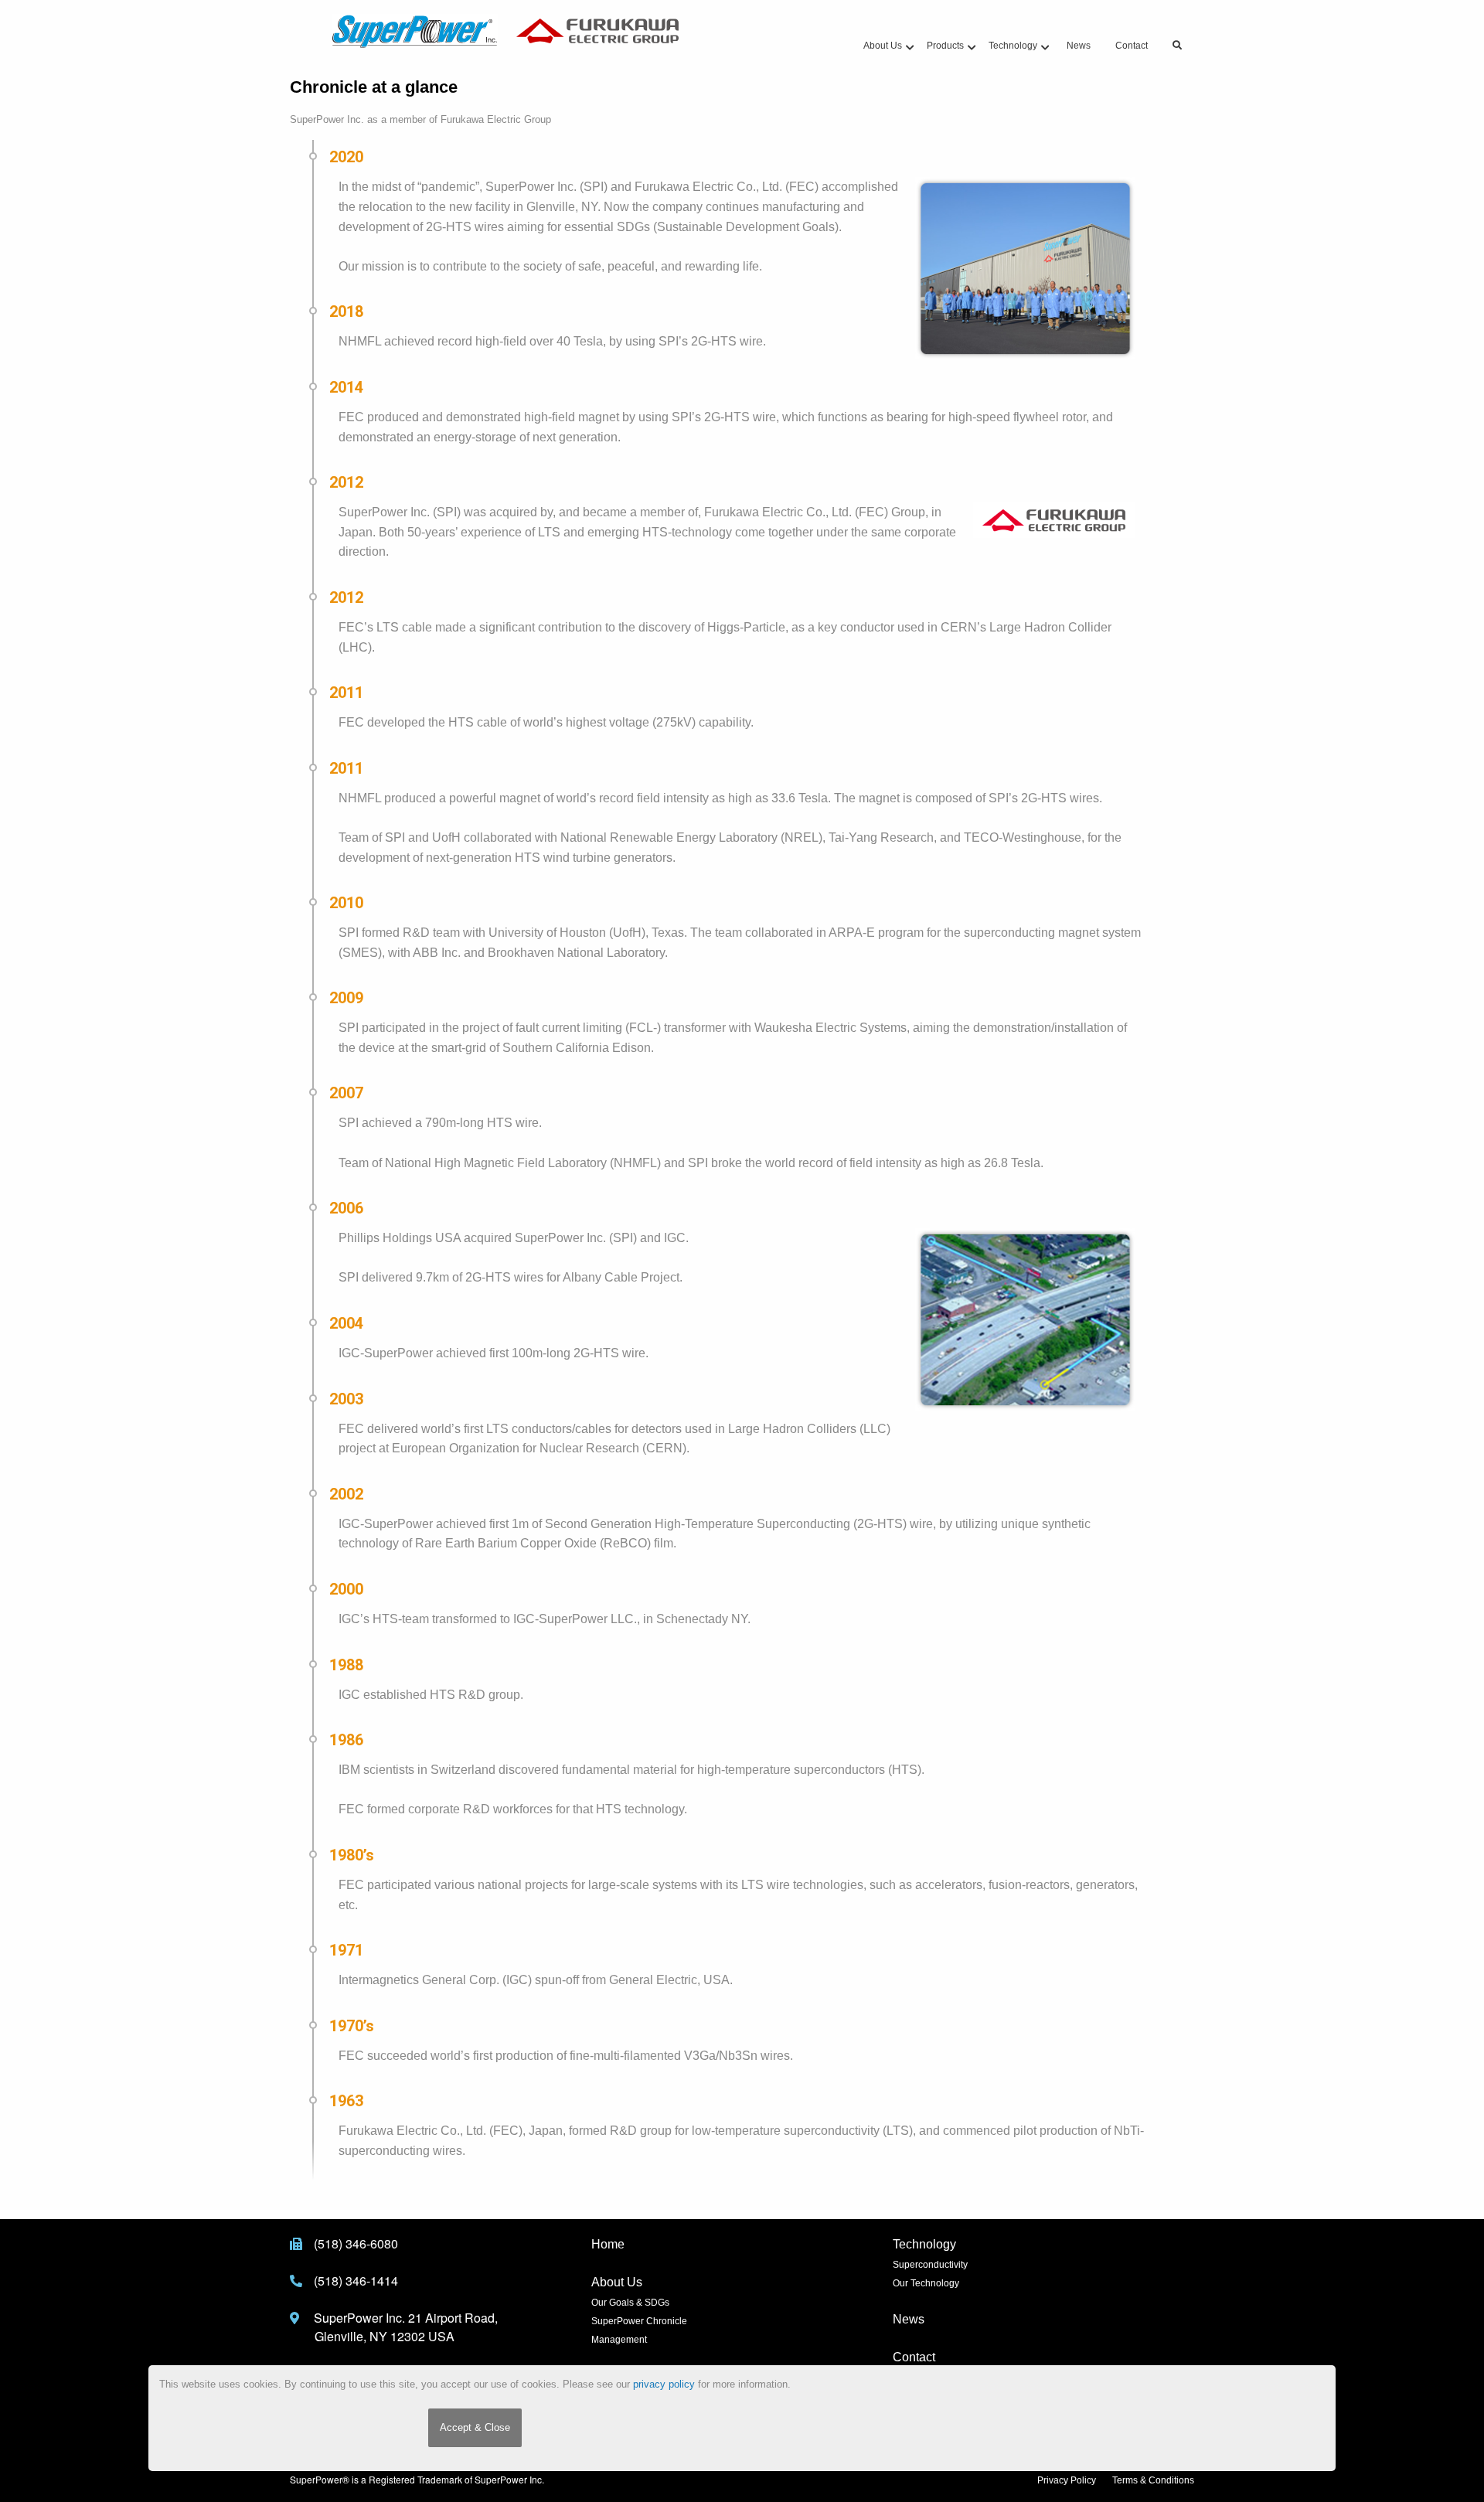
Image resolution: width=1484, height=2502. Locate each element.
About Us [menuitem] (883, 46)
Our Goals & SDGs (630, 2303)
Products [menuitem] (945, 46)
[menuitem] (1177, 46)
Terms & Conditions (1153, 2480)
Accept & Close (475, 2427)
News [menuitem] (1079, 46)
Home (608, 2244)
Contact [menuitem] (1132, 46)
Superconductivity (930, 2265)
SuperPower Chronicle (639, 2321)
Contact (914, 2357)
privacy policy (664, 2384)
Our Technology (926, 2283)
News (909, 2319)
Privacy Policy (1067, 2480)
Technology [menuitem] (1013, 46)
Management (619, 2340)
